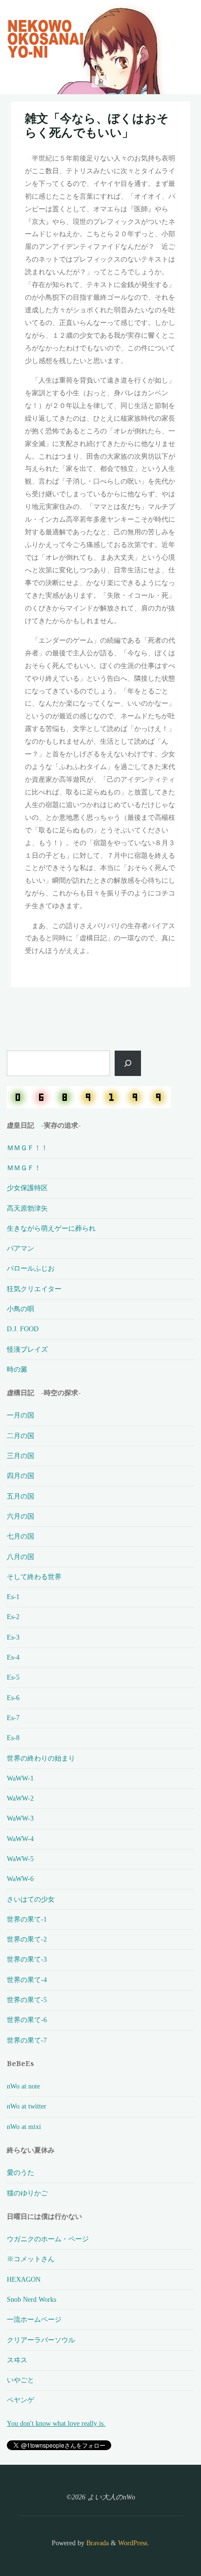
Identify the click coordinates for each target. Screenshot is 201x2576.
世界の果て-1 (27, 1919)
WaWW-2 (20, 1798)
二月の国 (20, 1436)
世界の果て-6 (27, 2020)
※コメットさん (31, 2259)
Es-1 (13, 1597)
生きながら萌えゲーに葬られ (51, 1228)
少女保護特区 (27, 1188)
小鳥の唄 (20, 1309)
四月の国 (20, 1476)
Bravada (97, 2543)
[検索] (128, 1063)
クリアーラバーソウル (41, 2340)
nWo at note (23, 2086)
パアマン (20, 1248)
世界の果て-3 (27, 1959)
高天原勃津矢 (27, 1208)
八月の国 (20, 1557)
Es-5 (13, 1677)
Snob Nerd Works (31, 2299)
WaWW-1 (20, 1778)
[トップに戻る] (163, 2538)
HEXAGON (24, 2279)
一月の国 (20, 1415)
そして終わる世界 (34, 1577)
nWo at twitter (27, 2106)
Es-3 (13, 1637)
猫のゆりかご (27, 2193)
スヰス (17, 2360)
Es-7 (13, 1718)
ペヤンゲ (20, 2400)
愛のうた (20, 2172)
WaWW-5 (20, 1859)
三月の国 (20, 1456)
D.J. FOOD (23, 1329)
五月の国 (20, 1496)
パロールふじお (31, 1268)
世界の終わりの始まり (41, 1758)
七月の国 (20, 1536)
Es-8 (13, 1738)
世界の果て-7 (27, 2040)
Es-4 (13, 1657)
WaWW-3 (20, 1818)
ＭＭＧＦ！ (24, 1168)
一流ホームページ (34, 2319)
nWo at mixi (24, 2127)
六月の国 (20, 1516)
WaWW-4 (20, 1839)
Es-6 (13, 1698)
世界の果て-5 (27, 2000)
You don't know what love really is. (56, 2423)
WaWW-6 (20, 1879)
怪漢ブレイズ (27, 1349)
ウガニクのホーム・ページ (48, 2239)
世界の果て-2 (27, 1939)
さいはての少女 (31, 1899)
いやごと (20, 2380)
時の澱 (17, 1369)
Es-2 (13, 1617)
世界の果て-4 (27, 1980)
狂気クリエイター (34, 1289)
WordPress (133, 2543)
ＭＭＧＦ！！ (27, 1148)
